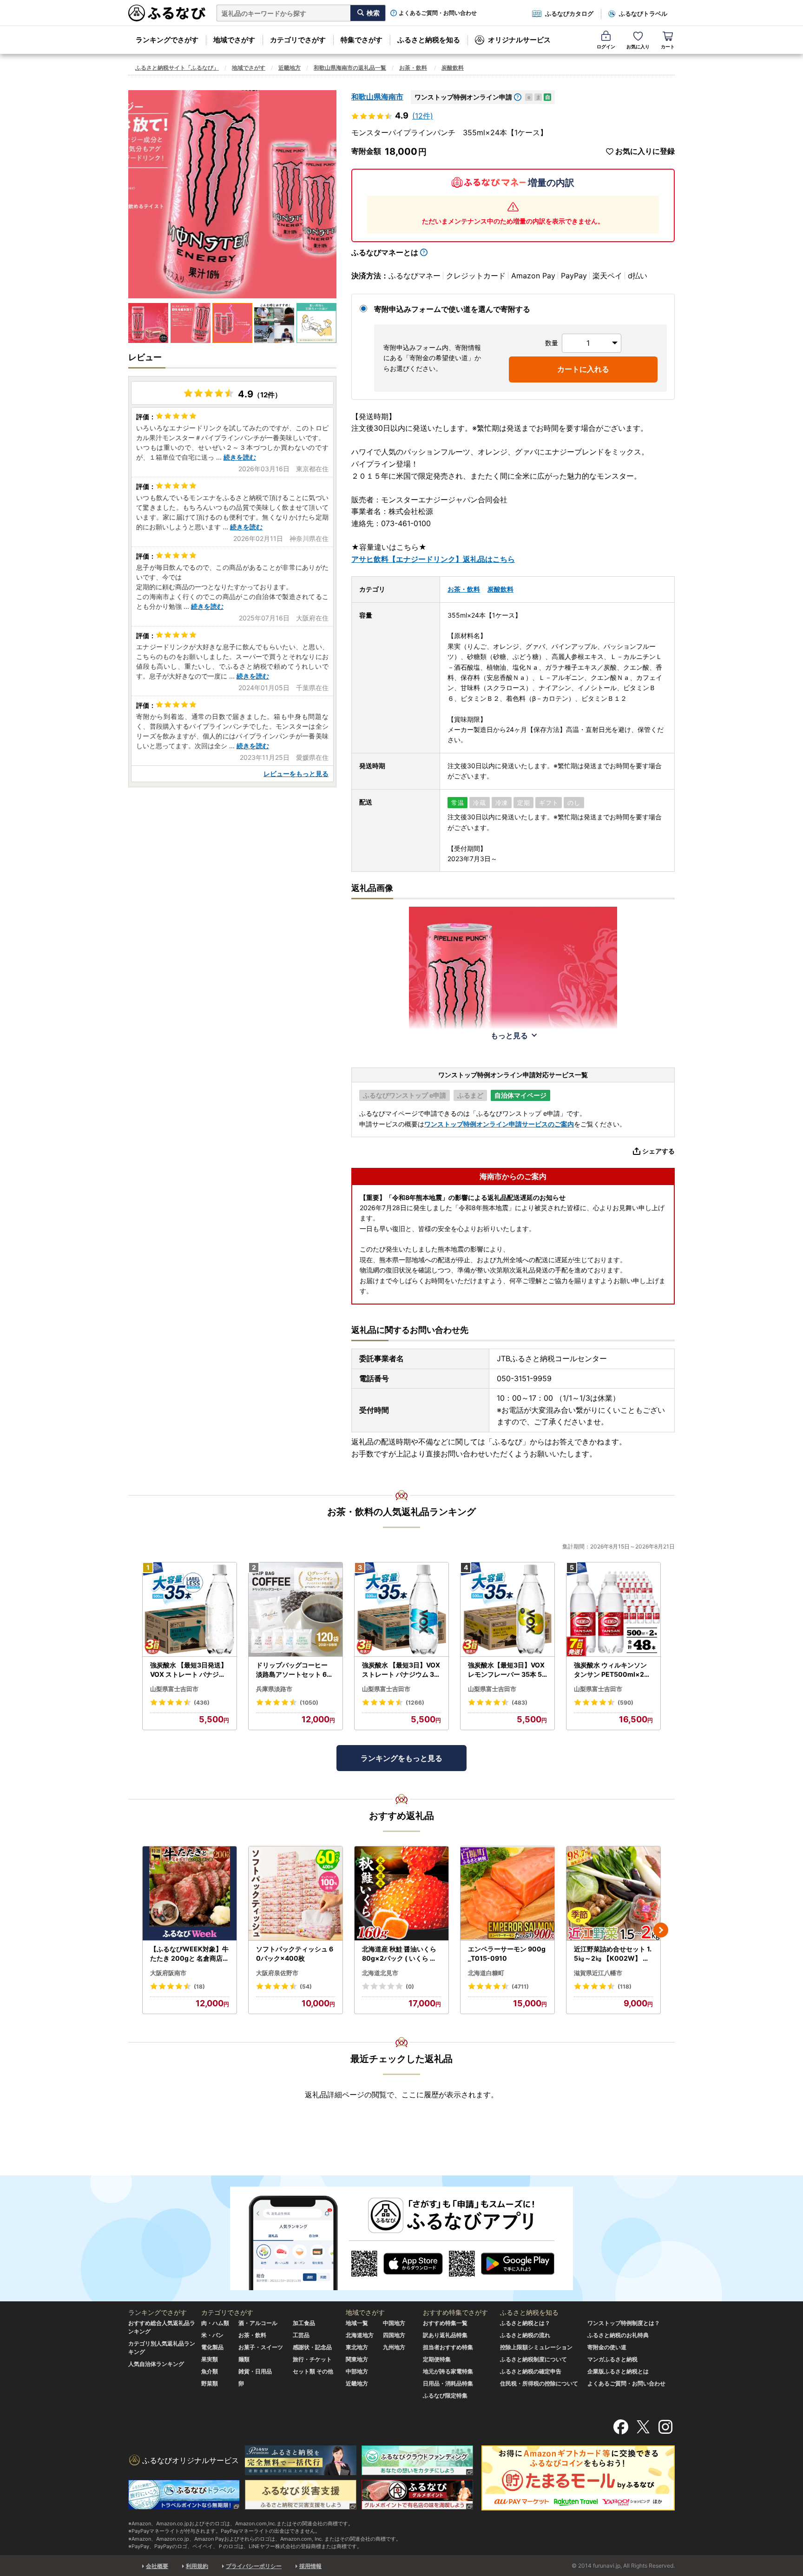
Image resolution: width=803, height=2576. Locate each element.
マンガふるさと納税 (612, 2359)
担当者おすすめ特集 (448, 2347)
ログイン (606, 46)
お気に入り (638, 46)
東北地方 (357, 2347)
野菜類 (210, 2383)
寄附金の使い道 (607, 2347)
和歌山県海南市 (377, 97)
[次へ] (661, 1930)
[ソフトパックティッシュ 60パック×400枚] (296, 1894)
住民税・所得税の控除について (539, 2383)
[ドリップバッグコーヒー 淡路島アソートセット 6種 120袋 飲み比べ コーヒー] (296, 1610)
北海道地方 (360, 2335)
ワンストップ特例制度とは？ (624, 2323)
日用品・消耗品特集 (448, 2383)
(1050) (309, 1703)
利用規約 (197, 2566)
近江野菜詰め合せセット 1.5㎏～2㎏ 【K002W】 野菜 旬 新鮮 (613, 1954)
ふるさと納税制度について (533, 2359)
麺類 (244, 2359)
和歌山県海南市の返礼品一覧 (350, 68)
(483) (520, 1703)
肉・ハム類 (215, 2323)
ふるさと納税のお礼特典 (618, 2335)
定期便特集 (437, 2359)
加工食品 (304, 2323)
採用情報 (310, 2566)
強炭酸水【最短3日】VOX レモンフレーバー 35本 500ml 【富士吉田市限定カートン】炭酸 (507, 1670)
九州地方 (394, 2347)
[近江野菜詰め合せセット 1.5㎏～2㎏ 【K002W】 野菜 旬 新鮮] (613, 1894)
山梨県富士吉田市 (174, 1689)
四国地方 (394, 2335)
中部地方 (357, 2371)
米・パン (212, 2335)
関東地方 (357, 2359)
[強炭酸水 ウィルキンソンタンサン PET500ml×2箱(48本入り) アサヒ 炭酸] (613, 1610)
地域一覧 (357, 2323)
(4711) (520, 1986)
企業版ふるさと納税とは (618, 2371)
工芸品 (301, 2335)
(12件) (423, 116)
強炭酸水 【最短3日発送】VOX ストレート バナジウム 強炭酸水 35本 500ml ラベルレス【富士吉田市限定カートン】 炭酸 (189, 1670)
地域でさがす (234, 40)
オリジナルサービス (519, 40)
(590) (625, 1703)
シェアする (658, 1151)
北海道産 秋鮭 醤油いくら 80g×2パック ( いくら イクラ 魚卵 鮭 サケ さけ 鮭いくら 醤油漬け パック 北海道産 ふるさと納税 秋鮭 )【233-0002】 (401, 1954)
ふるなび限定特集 (445, 2395)
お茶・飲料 (413, 68)
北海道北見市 (380, 1973)
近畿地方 (290, 68)
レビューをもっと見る (296, 774)
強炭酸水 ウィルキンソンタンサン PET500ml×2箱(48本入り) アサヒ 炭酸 (612, 1670)
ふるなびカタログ (569, 13)
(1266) (415, 1703)
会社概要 (157, 2566)
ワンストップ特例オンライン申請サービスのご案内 (499, 1124)
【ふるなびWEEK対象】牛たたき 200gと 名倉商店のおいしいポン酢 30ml (190, 1954)
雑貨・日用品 (255, 2371)
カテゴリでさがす (298, 40)
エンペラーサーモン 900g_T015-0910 (507, 1953)
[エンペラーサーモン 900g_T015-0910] (507, 1894)
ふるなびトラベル (643, 13)
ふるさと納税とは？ (525, 2323)
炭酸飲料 (453, 68)
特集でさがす (362, 40)
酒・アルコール (258, 2323)
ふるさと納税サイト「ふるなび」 (177, 68)
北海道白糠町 (486, 1973)
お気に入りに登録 (645, 151)
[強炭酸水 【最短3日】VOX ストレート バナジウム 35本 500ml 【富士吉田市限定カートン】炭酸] (401, 1610)
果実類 (210, 2359)
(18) (199, 1986)
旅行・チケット (312, 2359)
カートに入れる (583, 369)
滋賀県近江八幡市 (598, 1973)
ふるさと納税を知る (429, 40)
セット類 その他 (313, 2371)
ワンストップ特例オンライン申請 (463, 97)
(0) (410, 1986)
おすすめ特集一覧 (445, 2323)
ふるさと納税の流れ (525, 2335)
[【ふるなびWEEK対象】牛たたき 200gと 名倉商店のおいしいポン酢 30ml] (190, 1894)
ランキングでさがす (167, 40)
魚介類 (210, 2371)
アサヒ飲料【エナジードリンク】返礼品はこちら (433, 559)
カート (668, 46)
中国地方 (394, 2323)
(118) (625, 1986)
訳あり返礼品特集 (445, 2335)
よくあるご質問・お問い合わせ (438, 13)
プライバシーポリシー (254, 2566)
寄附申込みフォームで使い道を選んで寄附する (452, 309)
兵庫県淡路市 (274, 1689)
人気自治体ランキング (156, 2364)
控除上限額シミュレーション (536, 2347)
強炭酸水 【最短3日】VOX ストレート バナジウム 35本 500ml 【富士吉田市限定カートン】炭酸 (401, 1670)
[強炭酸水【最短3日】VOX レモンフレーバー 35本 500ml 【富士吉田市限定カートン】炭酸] (507, 1610)
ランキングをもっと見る (401, 1758)
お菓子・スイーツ (261, 2347)
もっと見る (509, 1035)
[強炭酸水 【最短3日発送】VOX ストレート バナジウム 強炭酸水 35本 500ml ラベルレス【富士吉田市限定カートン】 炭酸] (190, 1610)
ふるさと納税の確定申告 (531, 2371)
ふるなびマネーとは (385, 252)
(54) (306, 1986)
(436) (202, 1703)
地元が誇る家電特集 (448, 2371)
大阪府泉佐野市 (277, 1973)
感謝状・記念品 (312, 2347)
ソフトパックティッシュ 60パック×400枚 (295, 1953)
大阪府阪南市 (168, 1973)
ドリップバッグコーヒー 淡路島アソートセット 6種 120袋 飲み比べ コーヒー (295, 1670)
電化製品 (212, 2347)
